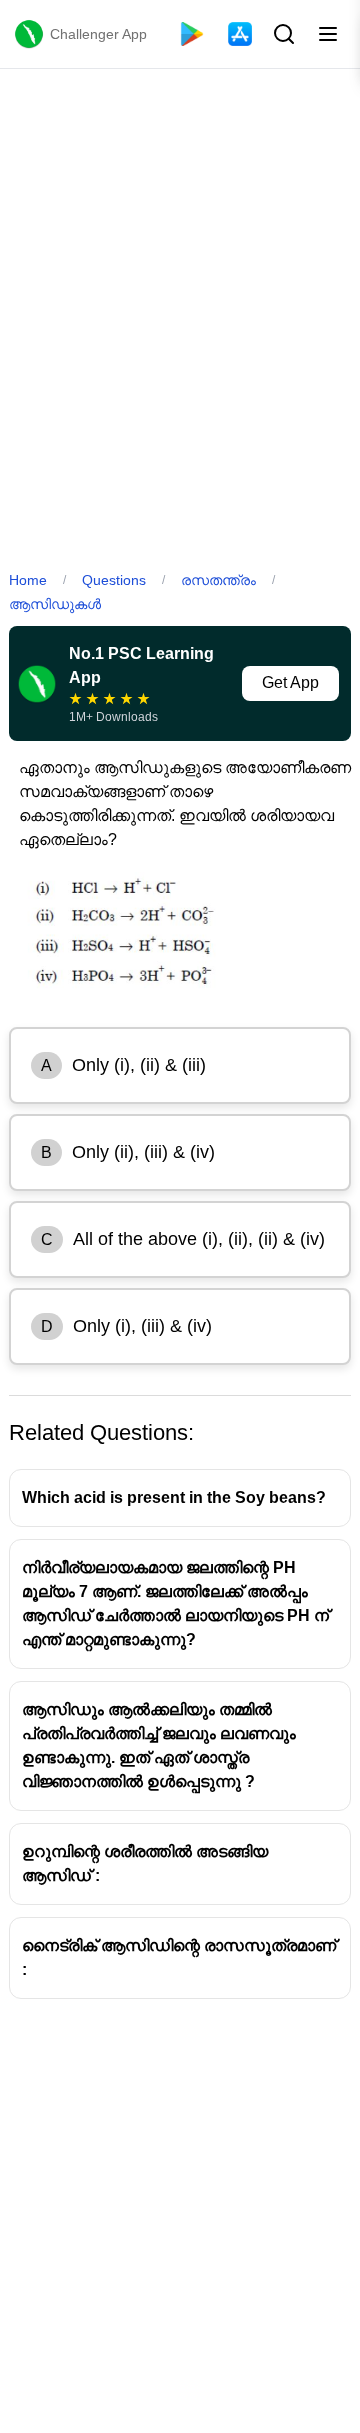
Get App (290, 682)
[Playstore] (192, 34)
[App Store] (240, 34)
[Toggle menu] (328, 34)
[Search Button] (282, 34)
